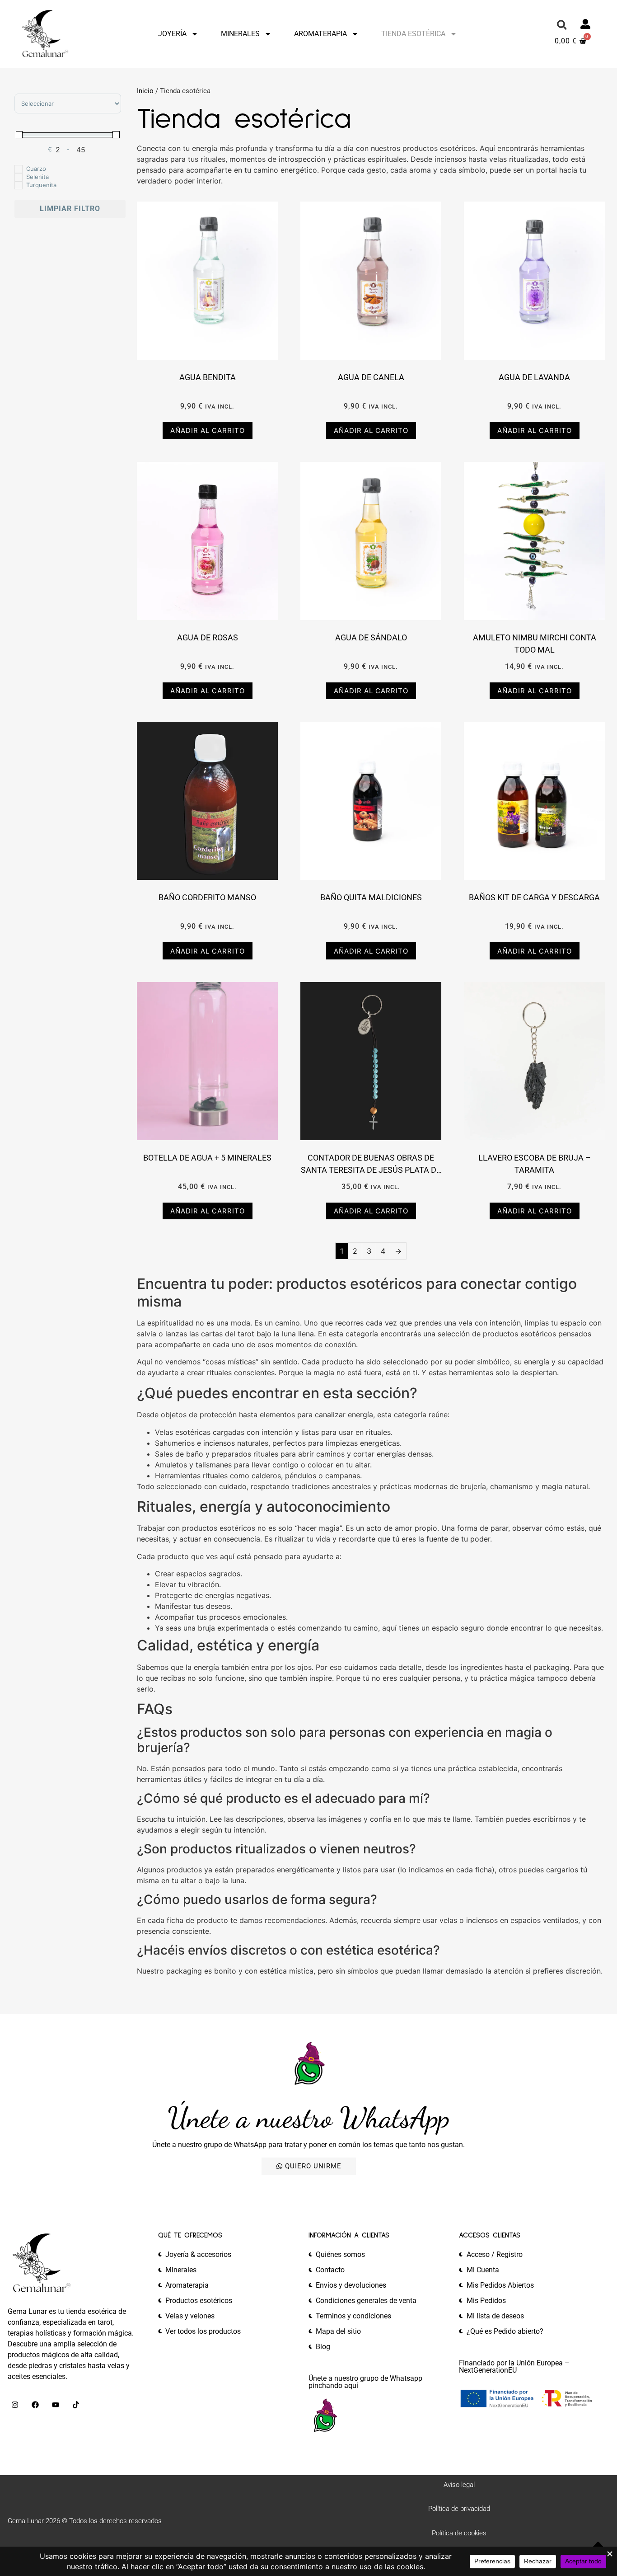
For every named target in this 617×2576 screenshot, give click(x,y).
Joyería (172, 34)
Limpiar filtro (70, 209)
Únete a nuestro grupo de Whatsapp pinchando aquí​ (365, 2382)
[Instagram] (15, 2405)
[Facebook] (35, 2405)
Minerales (240, 34)
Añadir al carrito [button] (208, 430)
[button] (562, 25)
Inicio (145, 91)
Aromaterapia (320, 34)
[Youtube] (56, 2405)
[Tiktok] (76, 2405)
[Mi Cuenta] (585, 24)
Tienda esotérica (413, 34)
